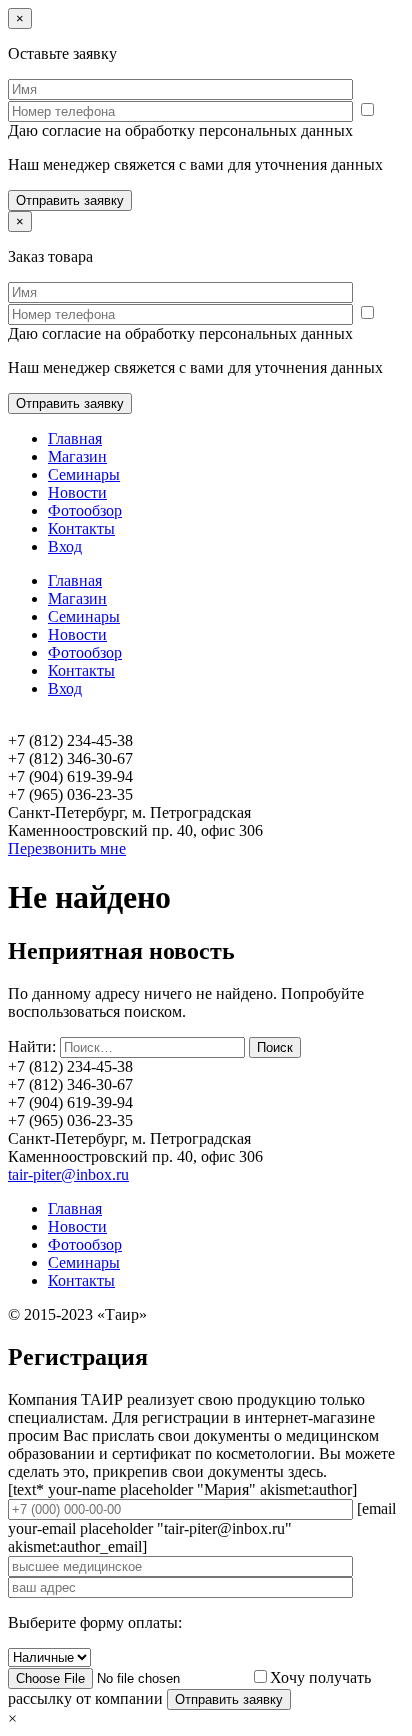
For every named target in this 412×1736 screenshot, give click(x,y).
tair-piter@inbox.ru (68, 1174)
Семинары (84, 474)
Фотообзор (85, 510)
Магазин (77, 456)
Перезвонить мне (67, 848)
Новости (77, 492)
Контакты (81, 528)
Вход (65, 546)
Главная (75, 438)
